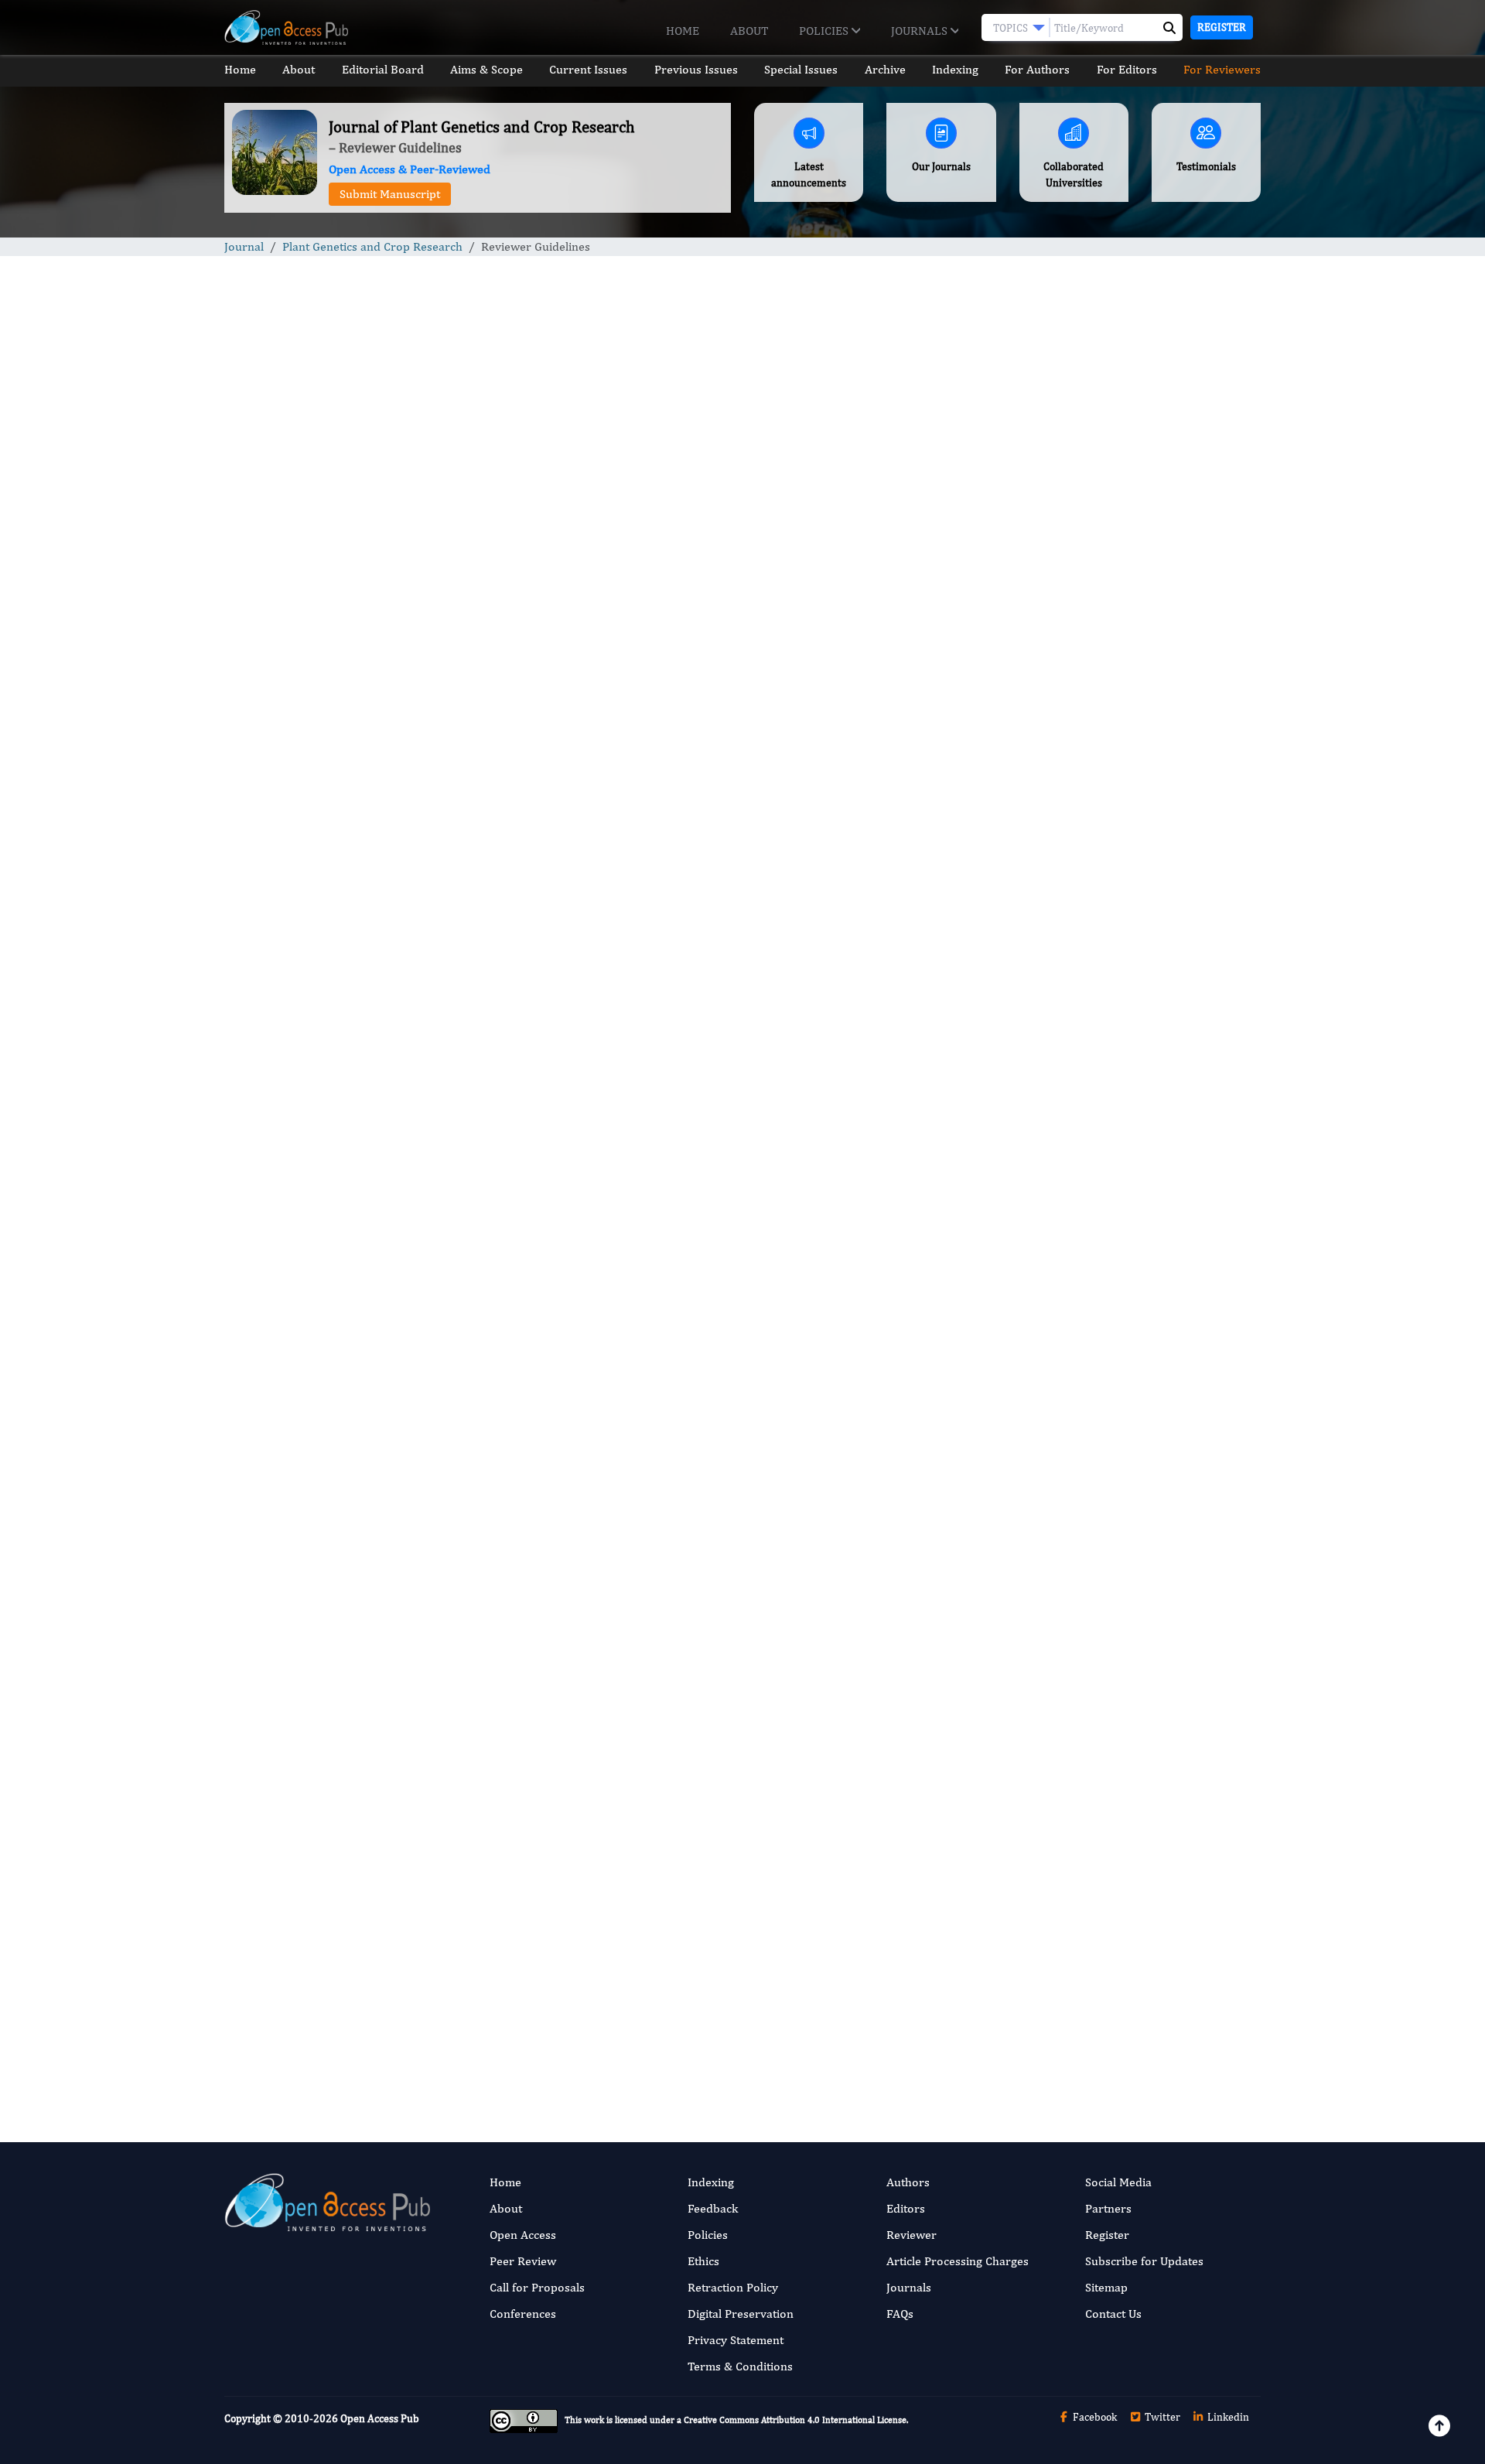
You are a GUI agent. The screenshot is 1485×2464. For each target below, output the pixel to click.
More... (1140, 1863)
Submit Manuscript (390, 194)
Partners (1108, 2208)
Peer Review (523, 2261)
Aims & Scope (486, 69)
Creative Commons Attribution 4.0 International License (795, 2421)
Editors (906, 2208)
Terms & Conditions (740, 2366)
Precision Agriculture (1086, 1532)
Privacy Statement (736, 2340)
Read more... (1140, 723)
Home (683, 31)
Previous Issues (696, 69)
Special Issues (801, 69)
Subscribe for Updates (1144, 2261)
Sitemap (1106, 2287)
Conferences (523, 2314)
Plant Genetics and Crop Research (372, 246)
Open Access (523, 2235)
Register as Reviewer (537, 2047)
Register (1222, 27)
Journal (244, 246)
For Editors (1127, 69)
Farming (1055, 1437)
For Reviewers (1222, 69)
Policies (825, 31)
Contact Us (1113, 2314)
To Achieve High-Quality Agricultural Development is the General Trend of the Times (1132, 960)
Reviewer (911, 2235)
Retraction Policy (733, 2287)
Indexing (955, 69)
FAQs (900, 2314)
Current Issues (588, 69)
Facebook (1094, 2417)
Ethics (703, 2261)
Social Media (1118, 2182)
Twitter (1161, 2417)
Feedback (713, 2208)
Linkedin (1227, 2417)
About (749, 31)
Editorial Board (383, 69)
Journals (921, 31)
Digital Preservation (741, 2314)
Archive (885, 69)
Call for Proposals (537, 2287)
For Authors (1037, 69)
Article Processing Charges (958, 2261)
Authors (908, 2182)
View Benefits (702, 2049)
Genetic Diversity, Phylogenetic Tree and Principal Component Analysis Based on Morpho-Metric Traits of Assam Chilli (1132, 1179)
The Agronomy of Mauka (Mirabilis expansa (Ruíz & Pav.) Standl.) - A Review (1140, 1070)
